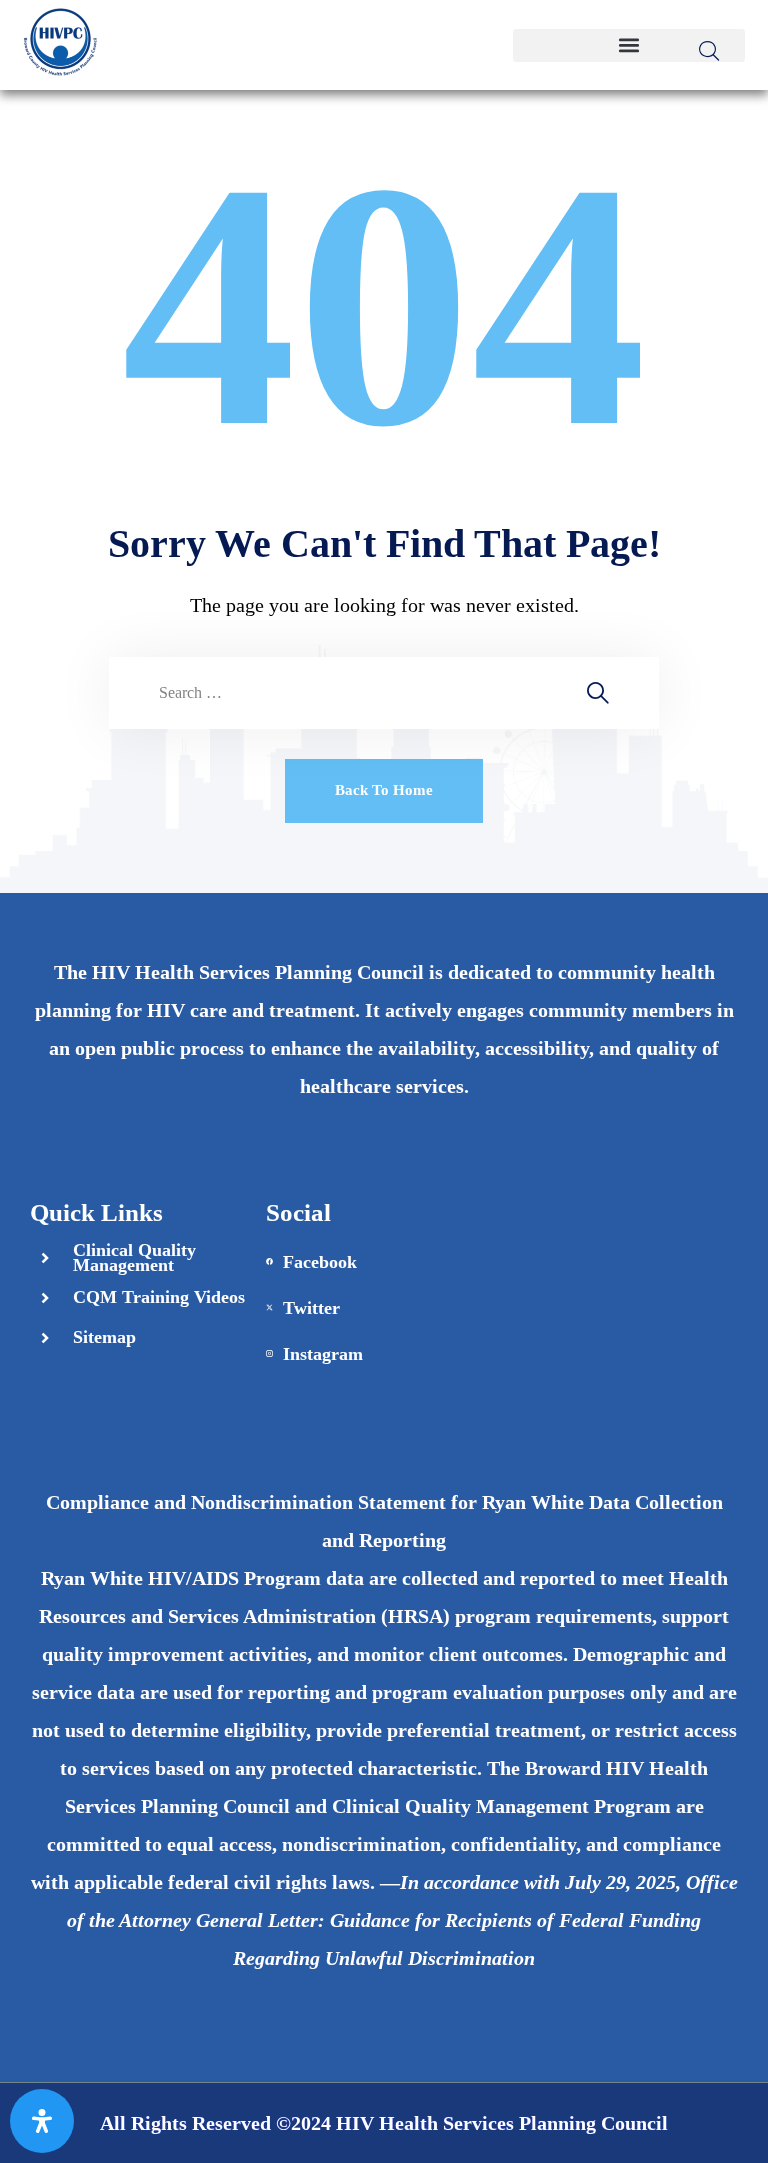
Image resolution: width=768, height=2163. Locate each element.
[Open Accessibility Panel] (42, 2121)
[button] (629, 45)
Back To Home (384, 790)
